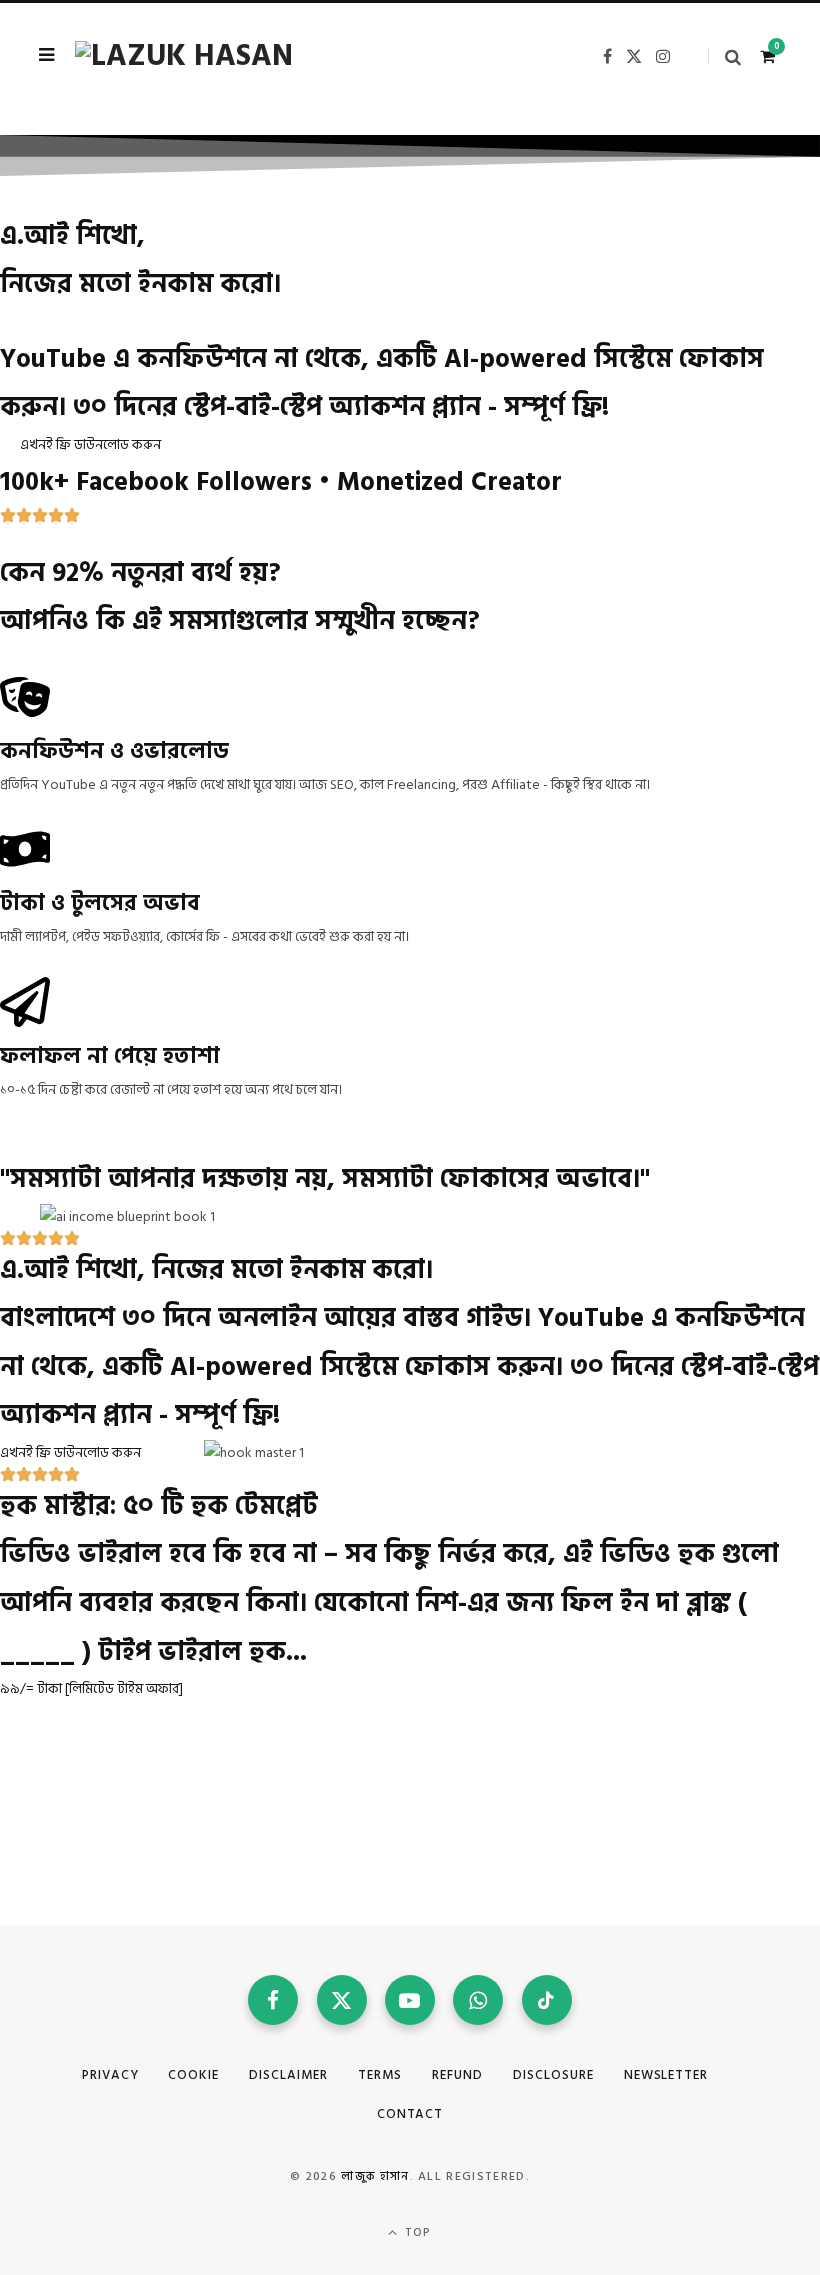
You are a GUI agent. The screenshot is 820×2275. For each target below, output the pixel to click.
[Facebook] (273, 2000)
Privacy (110, 2075)
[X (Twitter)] (342, 2000)
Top (416, 2232)
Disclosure (553, 2075)
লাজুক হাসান (375, 2176)
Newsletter (666, 2075)
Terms (380, 2075)
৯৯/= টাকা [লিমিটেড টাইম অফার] (91, 1688)
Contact (410, 2114)
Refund (457, 2075)
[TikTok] (547, 2000)
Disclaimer (288, 2075)
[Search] (724, 56)
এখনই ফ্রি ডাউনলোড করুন (90, 444)
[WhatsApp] (478, 2000)
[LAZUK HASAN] (184, 56)
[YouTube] (410, 2000)
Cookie (193, 2075)
